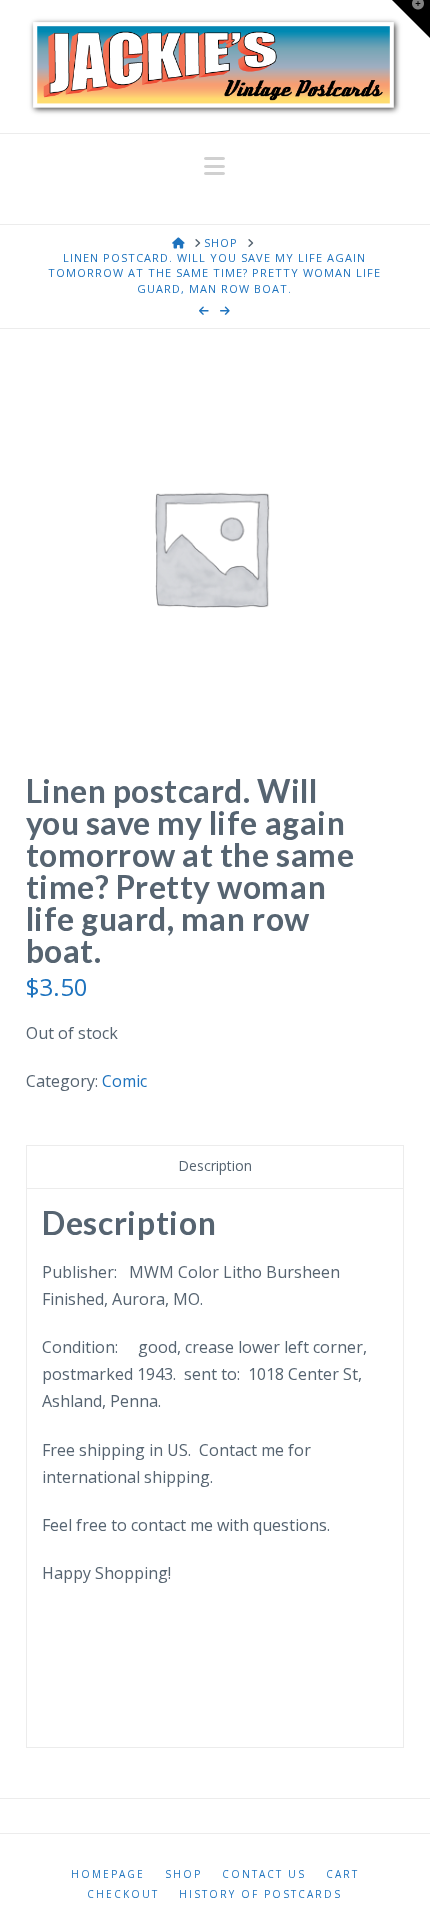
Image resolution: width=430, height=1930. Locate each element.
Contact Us (264, 1874)
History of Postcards (260, 1894)
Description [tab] (215, 1165)
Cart (342, 1874)
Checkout (123, 1894)
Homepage (108, 1874)
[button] (214, 166)
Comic (124, 1081)
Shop (183, 1874)
